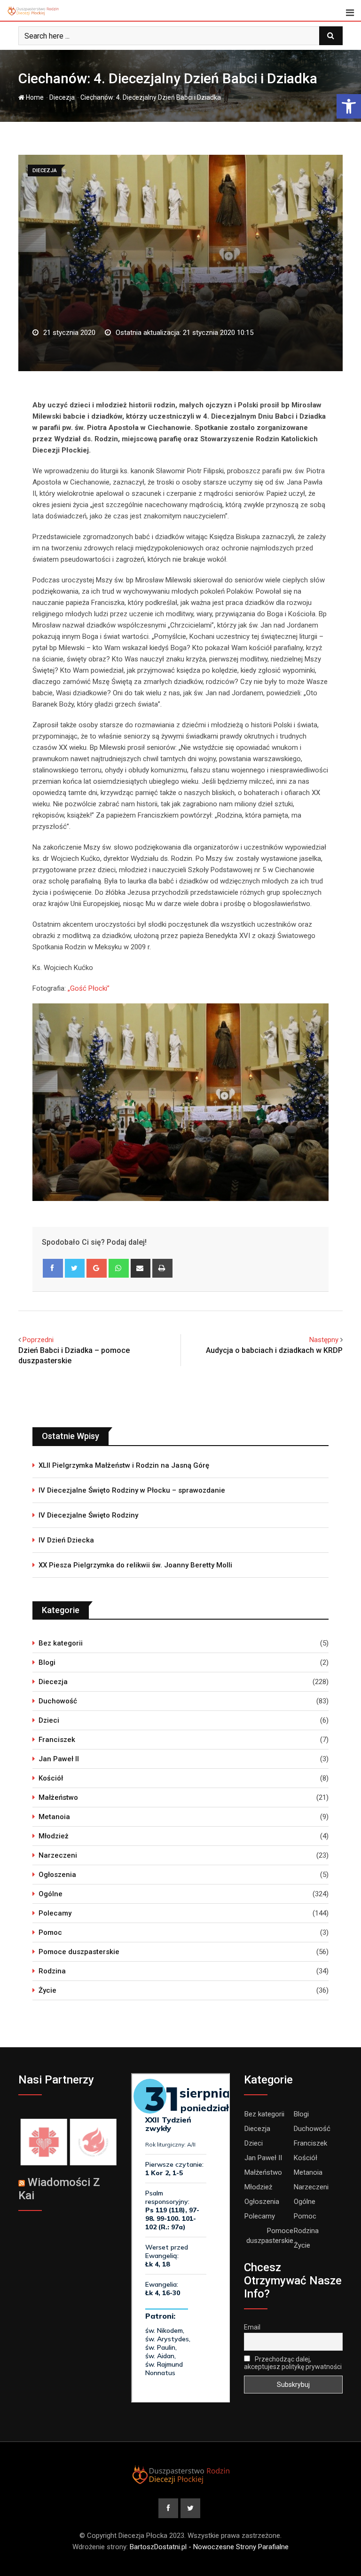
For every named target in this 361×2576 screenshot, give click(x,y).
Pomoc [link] (50, 1932)
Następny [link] (324, 1340)
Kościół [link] (51, 1778)
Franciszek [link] (57, 1740)
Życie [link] (47, 1990)
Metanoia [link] (54, 1817)
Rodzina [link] (52, 1971)
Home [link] (34, 97)
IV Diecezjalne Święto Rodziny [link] (88, 1515)
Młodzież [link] (54, 1836)
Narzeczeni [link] (58, 1855)
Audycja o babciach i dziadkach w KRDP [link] (274, 1350)
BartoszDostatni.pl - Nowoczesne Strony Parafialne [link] (209, 2547)
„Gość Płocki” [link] (89, 988)
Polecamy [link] (55, 1913)
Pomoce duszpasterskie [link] (79, 1952)
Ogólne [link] (51, 1894)
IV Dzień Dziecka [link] (66, 1540)
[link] (349, 106)
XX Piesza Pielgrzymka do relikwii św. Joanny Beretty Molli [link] (135, 1565)
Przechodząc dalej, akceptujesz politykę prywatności (293, 2363)
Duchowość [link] (58, 1701)
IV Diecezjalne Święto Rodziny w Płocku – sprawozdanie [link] (132, 1490)
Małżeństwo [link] (58, 1797)
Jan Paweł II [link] (59, 1759)
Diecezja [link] (62, 97)
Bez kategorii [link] (61, 1643)
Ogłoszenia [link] (57, 1875)
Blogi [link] (47, 1662)
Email (252, 2327)
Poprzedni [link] (38, 1340)
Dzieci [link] (49, 1720)
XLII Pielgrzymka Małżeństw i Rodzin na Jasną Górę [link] (124, 1465)
